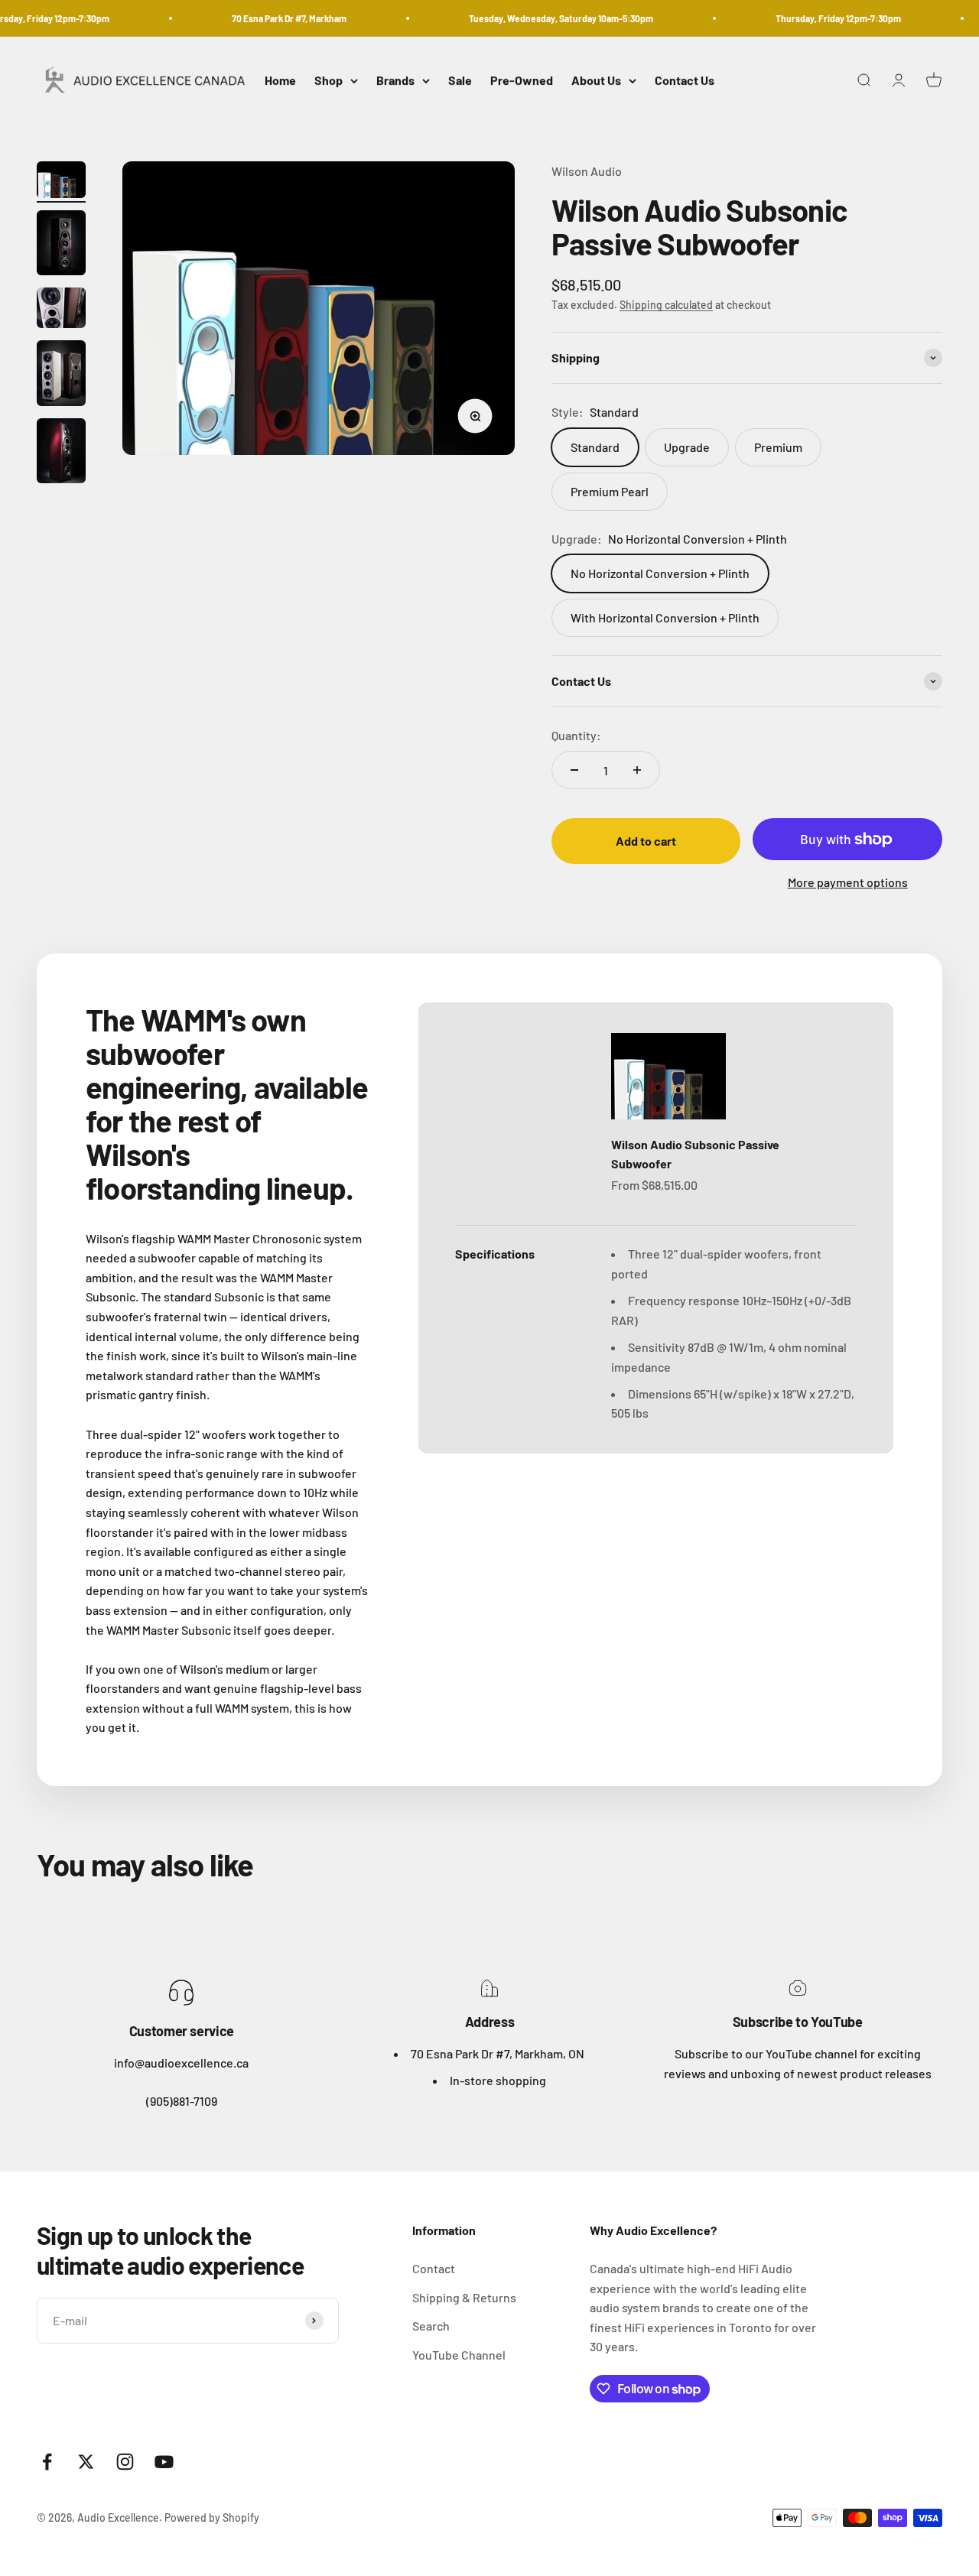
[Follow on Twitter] (86, 2462)
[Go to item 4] (61, 375)
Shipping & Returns (464, 2297)
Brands (395, 81)
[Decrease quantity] (574, 770)
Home (280, 81)
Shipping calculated (666, 305)
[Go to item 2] (61, 245)
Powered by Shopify (212, 2518)
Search (431, 2326)
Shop (329, 81)
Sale (460, 81)
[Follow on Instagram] (125, 2462)
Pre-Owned (522, 81)
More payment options (848, 882)
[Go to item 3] (61, 310)
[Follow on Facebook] (47, 2462)
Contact (434, 2268)
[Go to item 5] (61, 453)
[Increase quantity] (637, 770)
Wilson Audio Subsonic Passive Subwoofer (695, 1154)
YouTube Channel (459, 2355)
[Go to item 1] (61, 182)
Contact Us (685, 81)
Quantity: (576, 735)
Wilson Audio (587, 171)
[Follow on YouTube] (164, 2462)
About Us (596, 81)
